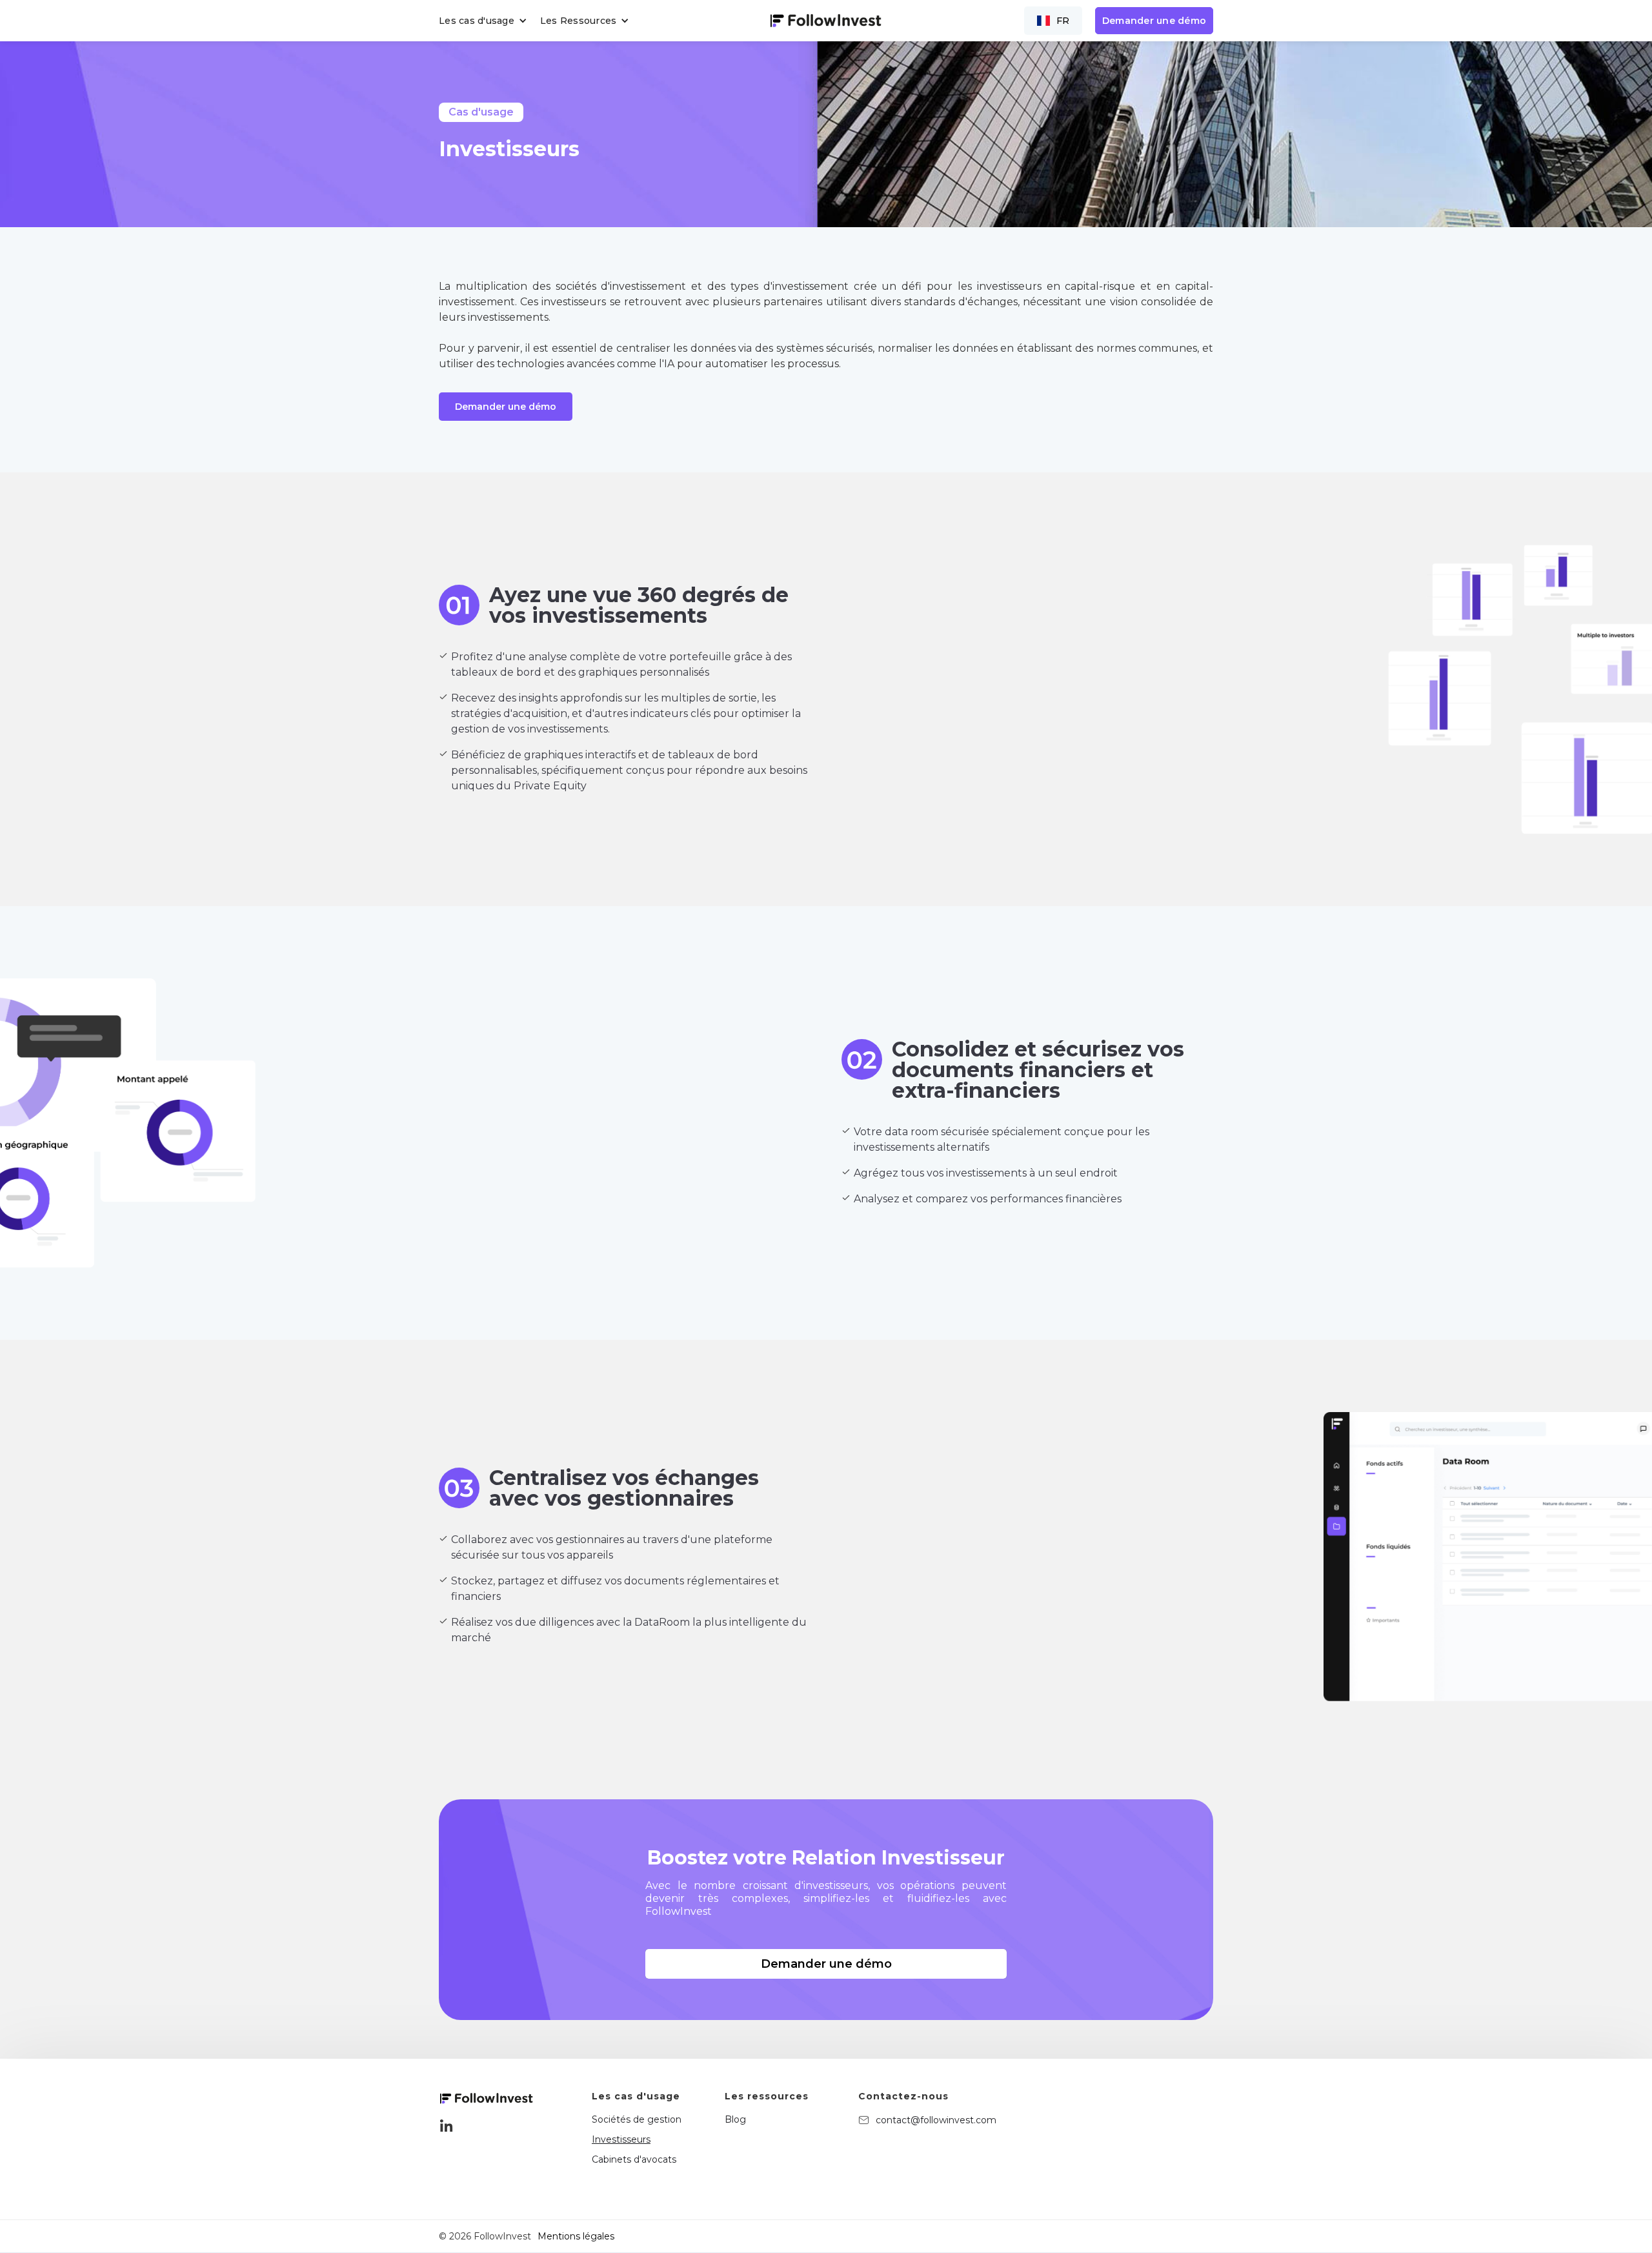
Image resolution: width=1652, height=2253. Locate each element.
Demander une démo (1154, 21)
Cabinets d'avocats (634, 2159)
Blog (735, 2119)
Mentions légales (576, 2236)
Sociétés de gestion (637, 2119)
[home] (826, 20)
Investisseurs (621, 2139)
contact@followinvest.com (936, 2120)
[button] (486, 21)
